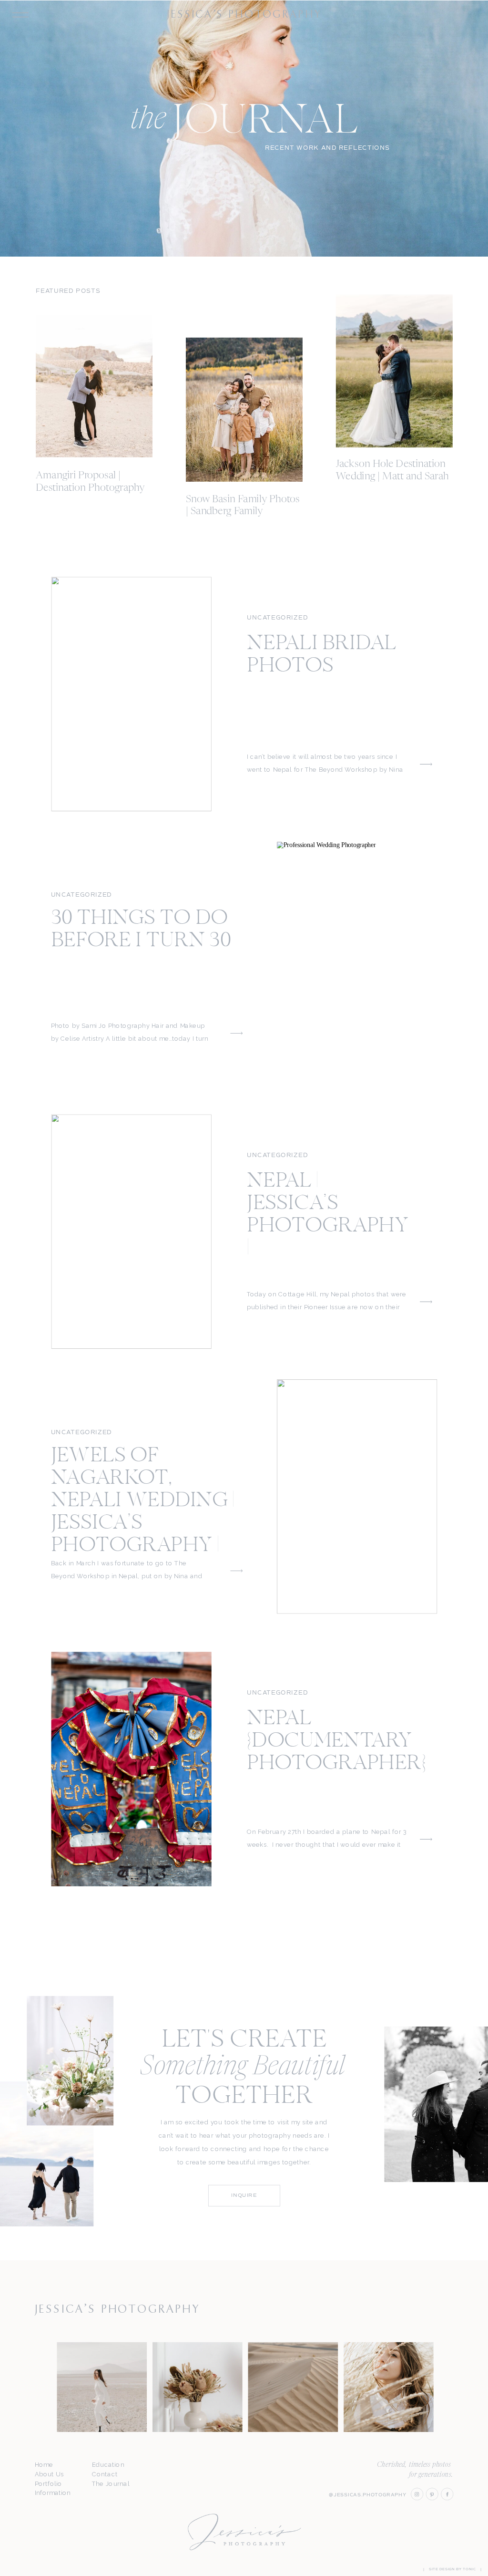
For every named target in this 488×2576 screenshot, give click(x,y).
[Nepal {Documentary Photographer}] (132, 1769)
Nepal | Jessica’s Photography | (328, 1216)
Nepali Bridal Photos (322, 655)
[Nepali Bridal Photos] (132, 694)
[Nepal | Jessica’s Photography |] (132, 1231)
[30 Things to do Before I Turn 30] (357, 959)
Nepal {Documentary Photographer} (336, 1742)
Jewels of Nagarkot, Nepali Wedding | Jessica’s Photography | (143, 1501)
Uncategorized (277, 618)
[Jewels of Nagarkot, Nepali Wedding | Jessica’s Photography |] (357, 1497)
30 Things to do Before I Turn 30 (141, 930)
